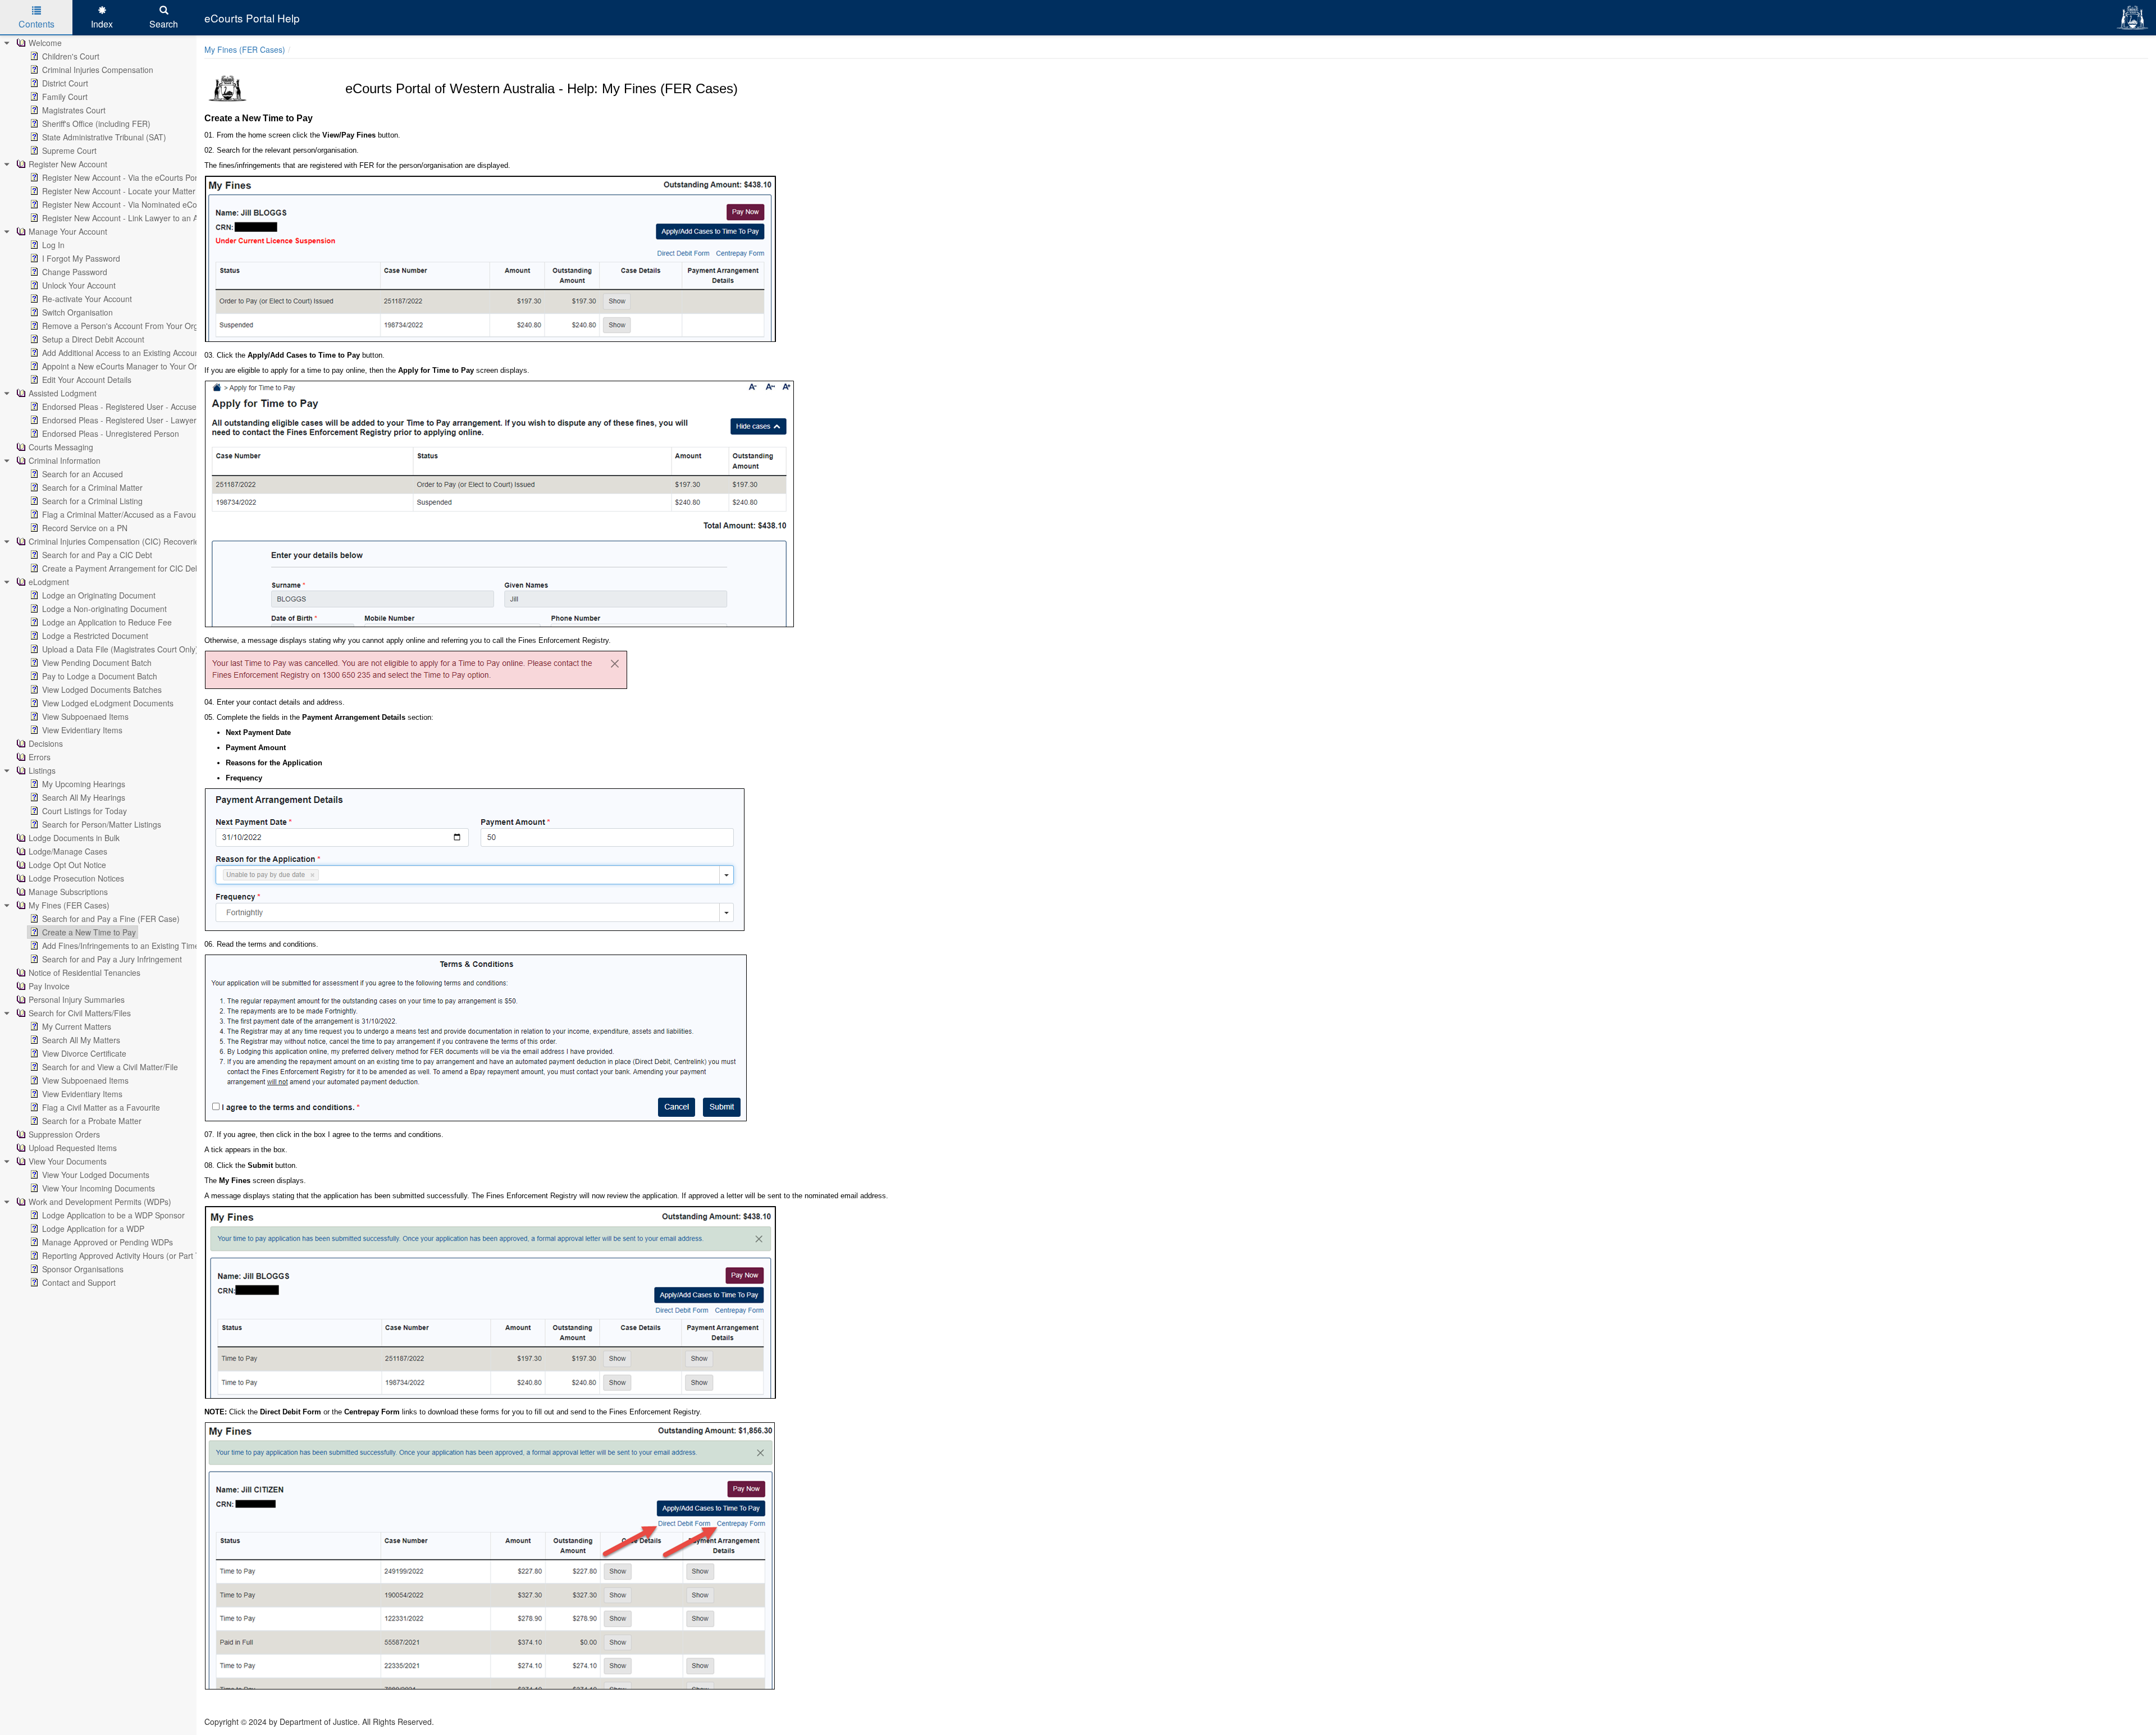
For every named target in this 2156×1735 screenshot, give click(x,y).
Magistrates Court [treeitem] (74, 110)
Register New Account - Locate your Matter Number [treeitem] (134, 191)
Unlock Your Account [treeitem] (79, 285)
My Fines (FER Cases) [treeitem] (69, 905)
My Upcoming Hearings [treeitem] (84, 784)
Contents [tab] (36, 24)
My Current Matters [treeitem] (77, 1026)
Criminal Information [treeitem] (65, 460)
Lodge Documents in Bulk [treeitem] (74, 838)
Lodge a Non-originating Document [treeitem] (104, 609)
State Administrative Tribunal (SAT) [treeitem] (104, 137)
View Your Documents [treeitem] (68, 1161)
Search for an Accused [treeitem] (83, 474)
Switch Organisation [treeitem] (77, 312)
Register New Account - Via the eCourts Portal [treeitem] (124, 177)
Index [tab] (102, 24)
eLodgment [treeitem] (49, 582)
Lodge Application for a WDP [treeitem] (93, 1229)
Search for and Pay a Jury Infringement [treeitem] (112, 959)
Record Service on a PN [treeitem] (85, 528)
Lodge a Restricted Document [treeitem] (95, 636)
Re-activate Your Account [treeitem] (87, 299)
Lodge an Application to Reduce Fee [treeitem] (107, 622)
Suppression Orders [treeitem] (64, 1134)
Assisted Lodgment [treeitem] (63, 393)
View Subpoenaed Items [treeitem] (85, 716)
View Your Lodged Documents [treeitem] (96, 1175)
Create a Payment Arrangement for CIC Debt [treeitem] (122, 568)
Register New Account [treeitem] (68, 164)
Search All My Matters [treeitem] (81, 1040)
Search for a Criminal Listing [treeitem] (92, 501)
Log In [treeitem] (53, 245)
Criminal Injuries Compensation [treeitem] (98, 70)
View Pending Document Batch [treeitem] (97, 663)
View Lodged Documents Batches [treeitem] (102, 690)
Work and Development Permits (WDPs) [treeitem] (100, 1202)
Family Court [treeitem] (65, 97)
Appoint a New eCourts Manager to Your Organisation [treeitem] (138, 366)
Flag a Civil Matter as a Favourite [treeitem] (101, 1107)
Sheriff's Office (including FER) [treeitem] (96, 124)
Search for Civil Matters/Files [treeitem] (80, 1013)
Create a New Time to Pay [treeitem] (89, 932)
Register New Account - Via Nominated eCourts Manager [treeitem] (143, 204)
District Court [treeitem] (65, 83)
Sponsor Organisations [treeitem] (83, 1269)
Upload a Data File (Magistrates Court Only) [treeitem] (120, 649)
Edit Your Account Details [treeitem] (87, 380)
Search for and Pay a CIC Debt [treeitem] (97, 555)
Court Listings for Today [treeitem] (84, 811)
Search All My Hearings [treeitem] (84, 797)
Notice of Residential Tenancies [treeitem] (84, 972)
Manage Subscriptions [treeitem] (68, 892)
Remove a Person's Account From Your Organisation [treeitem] (136, 326)
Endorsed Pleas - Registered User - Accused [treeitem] (122, 407)
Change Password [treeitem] (75, 272)
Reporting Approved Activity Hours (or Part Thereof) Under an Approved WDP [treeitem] (180, 1255)
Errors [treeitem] (40, 757)
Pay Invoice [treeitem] (49, 986)
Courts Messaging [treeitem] (61, 447)
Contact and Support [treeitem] (79, 1282)
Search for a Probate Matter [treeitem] (92, 1121)
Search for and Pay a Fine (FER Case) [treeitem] (111, 919)
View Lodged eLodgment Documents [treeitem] (108, 703)
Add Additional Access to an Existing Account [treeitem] (122, 353)
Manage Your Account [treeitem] (68, 231)
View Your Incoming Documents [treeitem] (99, 1188)
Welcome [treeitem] (45, 43)
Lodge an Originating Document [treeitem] (99, 595)
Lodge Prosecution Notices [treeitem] (76, 878)
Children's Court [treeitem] (71, 56)
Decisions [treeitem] (46, 743)
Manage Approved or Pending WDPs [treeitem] (108, 1242)
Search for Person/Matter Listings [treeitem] (102, 824)
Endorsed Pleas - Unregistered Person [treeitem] (111, 433)
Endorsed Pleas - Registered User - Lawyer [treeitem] (119, 420)
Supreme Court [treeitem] (69, 150)
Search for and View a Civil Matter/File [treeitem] (110, 1067)
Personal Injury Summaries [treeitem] (77, 999)
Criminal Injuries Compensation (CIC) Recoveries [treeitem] (116, 541)
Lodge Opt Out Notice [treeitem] (67, 865)
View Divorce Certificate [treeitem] (84, 1053)
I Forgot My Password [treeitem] (81, 258)
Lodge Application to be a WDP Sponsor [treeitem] (113, 1215)
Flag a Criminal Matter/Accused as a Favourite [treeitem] (125, 514)
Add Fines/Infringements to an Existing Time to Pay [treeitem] (133, 946)
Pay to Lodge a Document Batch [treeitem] (100, 676)
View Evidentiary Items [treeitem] (82, 730)
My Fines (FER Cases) (245, 49)
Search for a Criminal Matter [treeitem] (92, 487)
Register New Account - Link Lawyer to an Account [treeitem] (132, 218)
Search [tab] (164, 24)
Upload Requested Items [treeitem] (73, 1148)
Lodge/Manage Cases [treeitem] (68, 851)
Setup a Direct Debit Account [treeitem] (93, 339)
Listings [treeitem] (42, 770)
